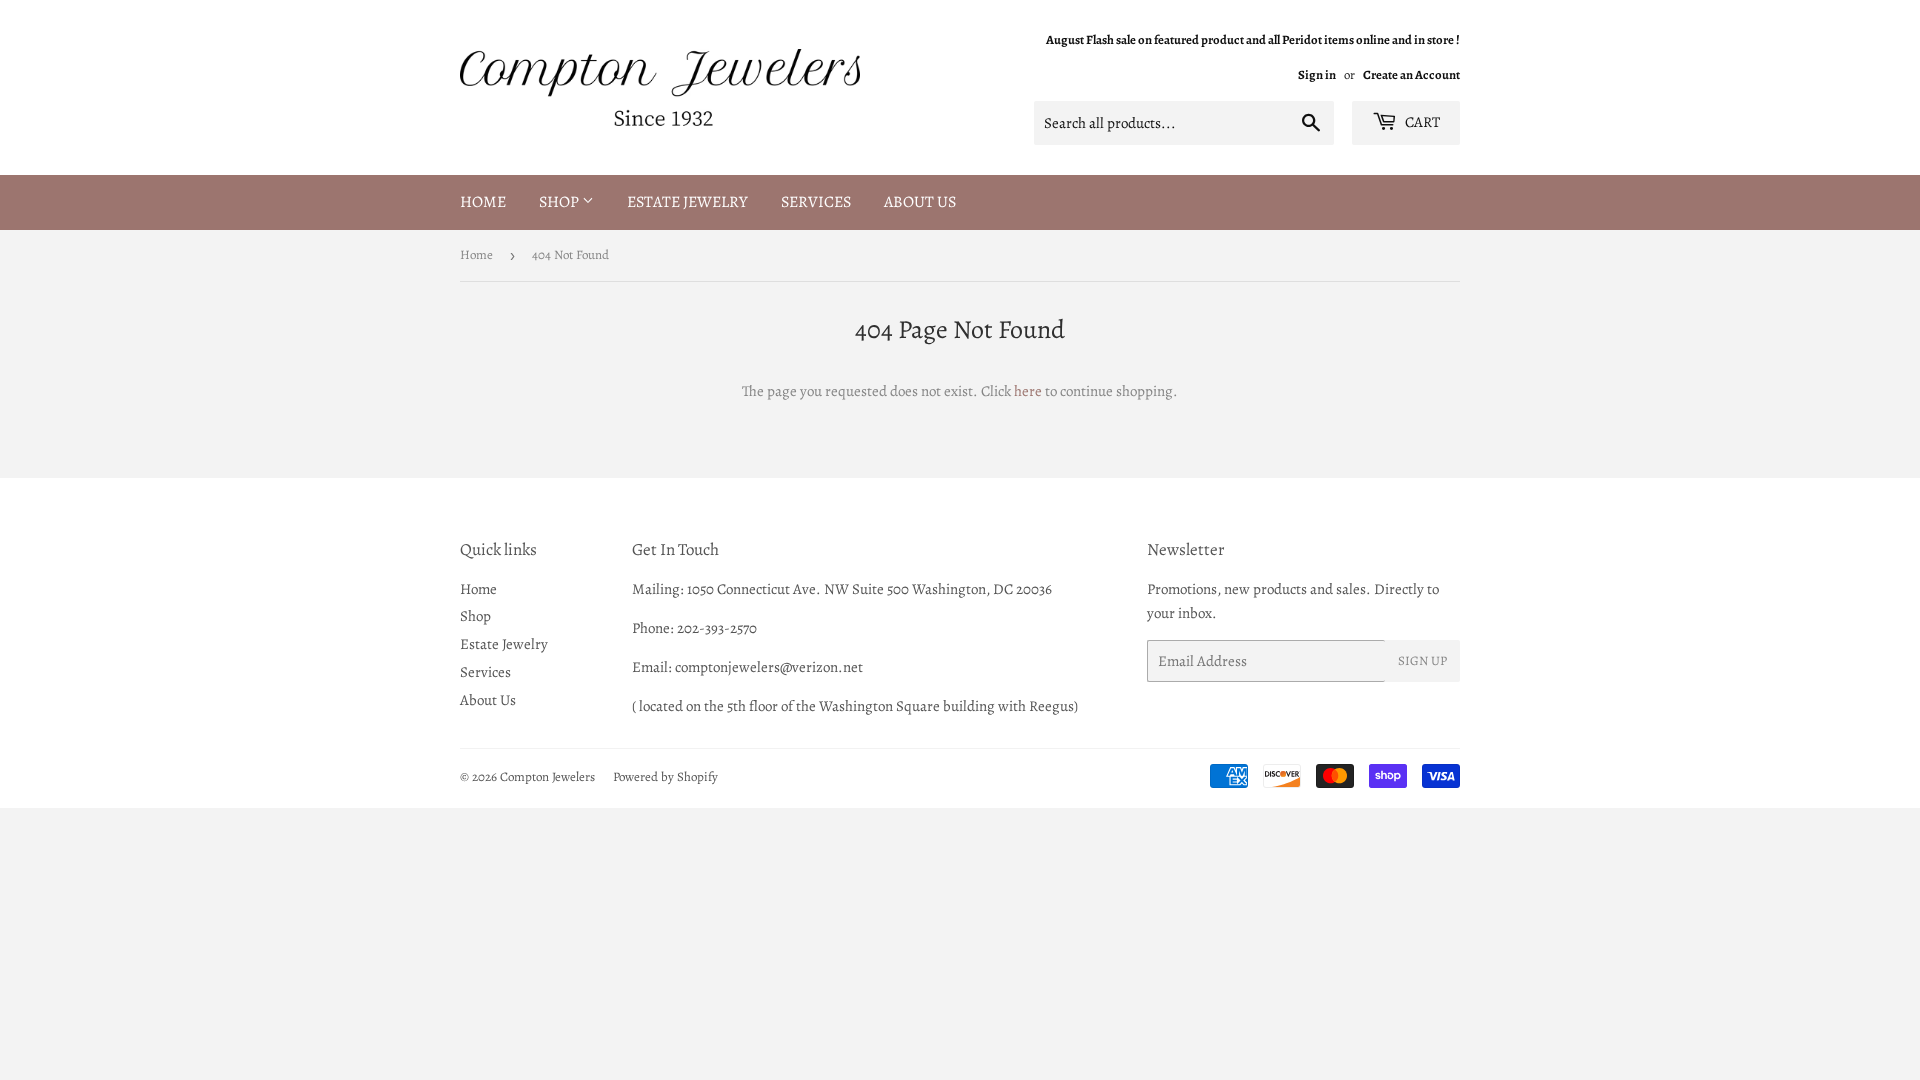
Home (483, 202)
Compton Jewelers (547, 776)
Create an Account (1411, 74)
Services (816, 202)
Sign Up (1422, 660)
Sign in (1317, 74)
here (1028, 391)
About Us (920, 202)
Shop (560, 202)
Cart (1421, 122)
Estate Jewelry (687, 202)
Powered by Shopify (665, 776)
